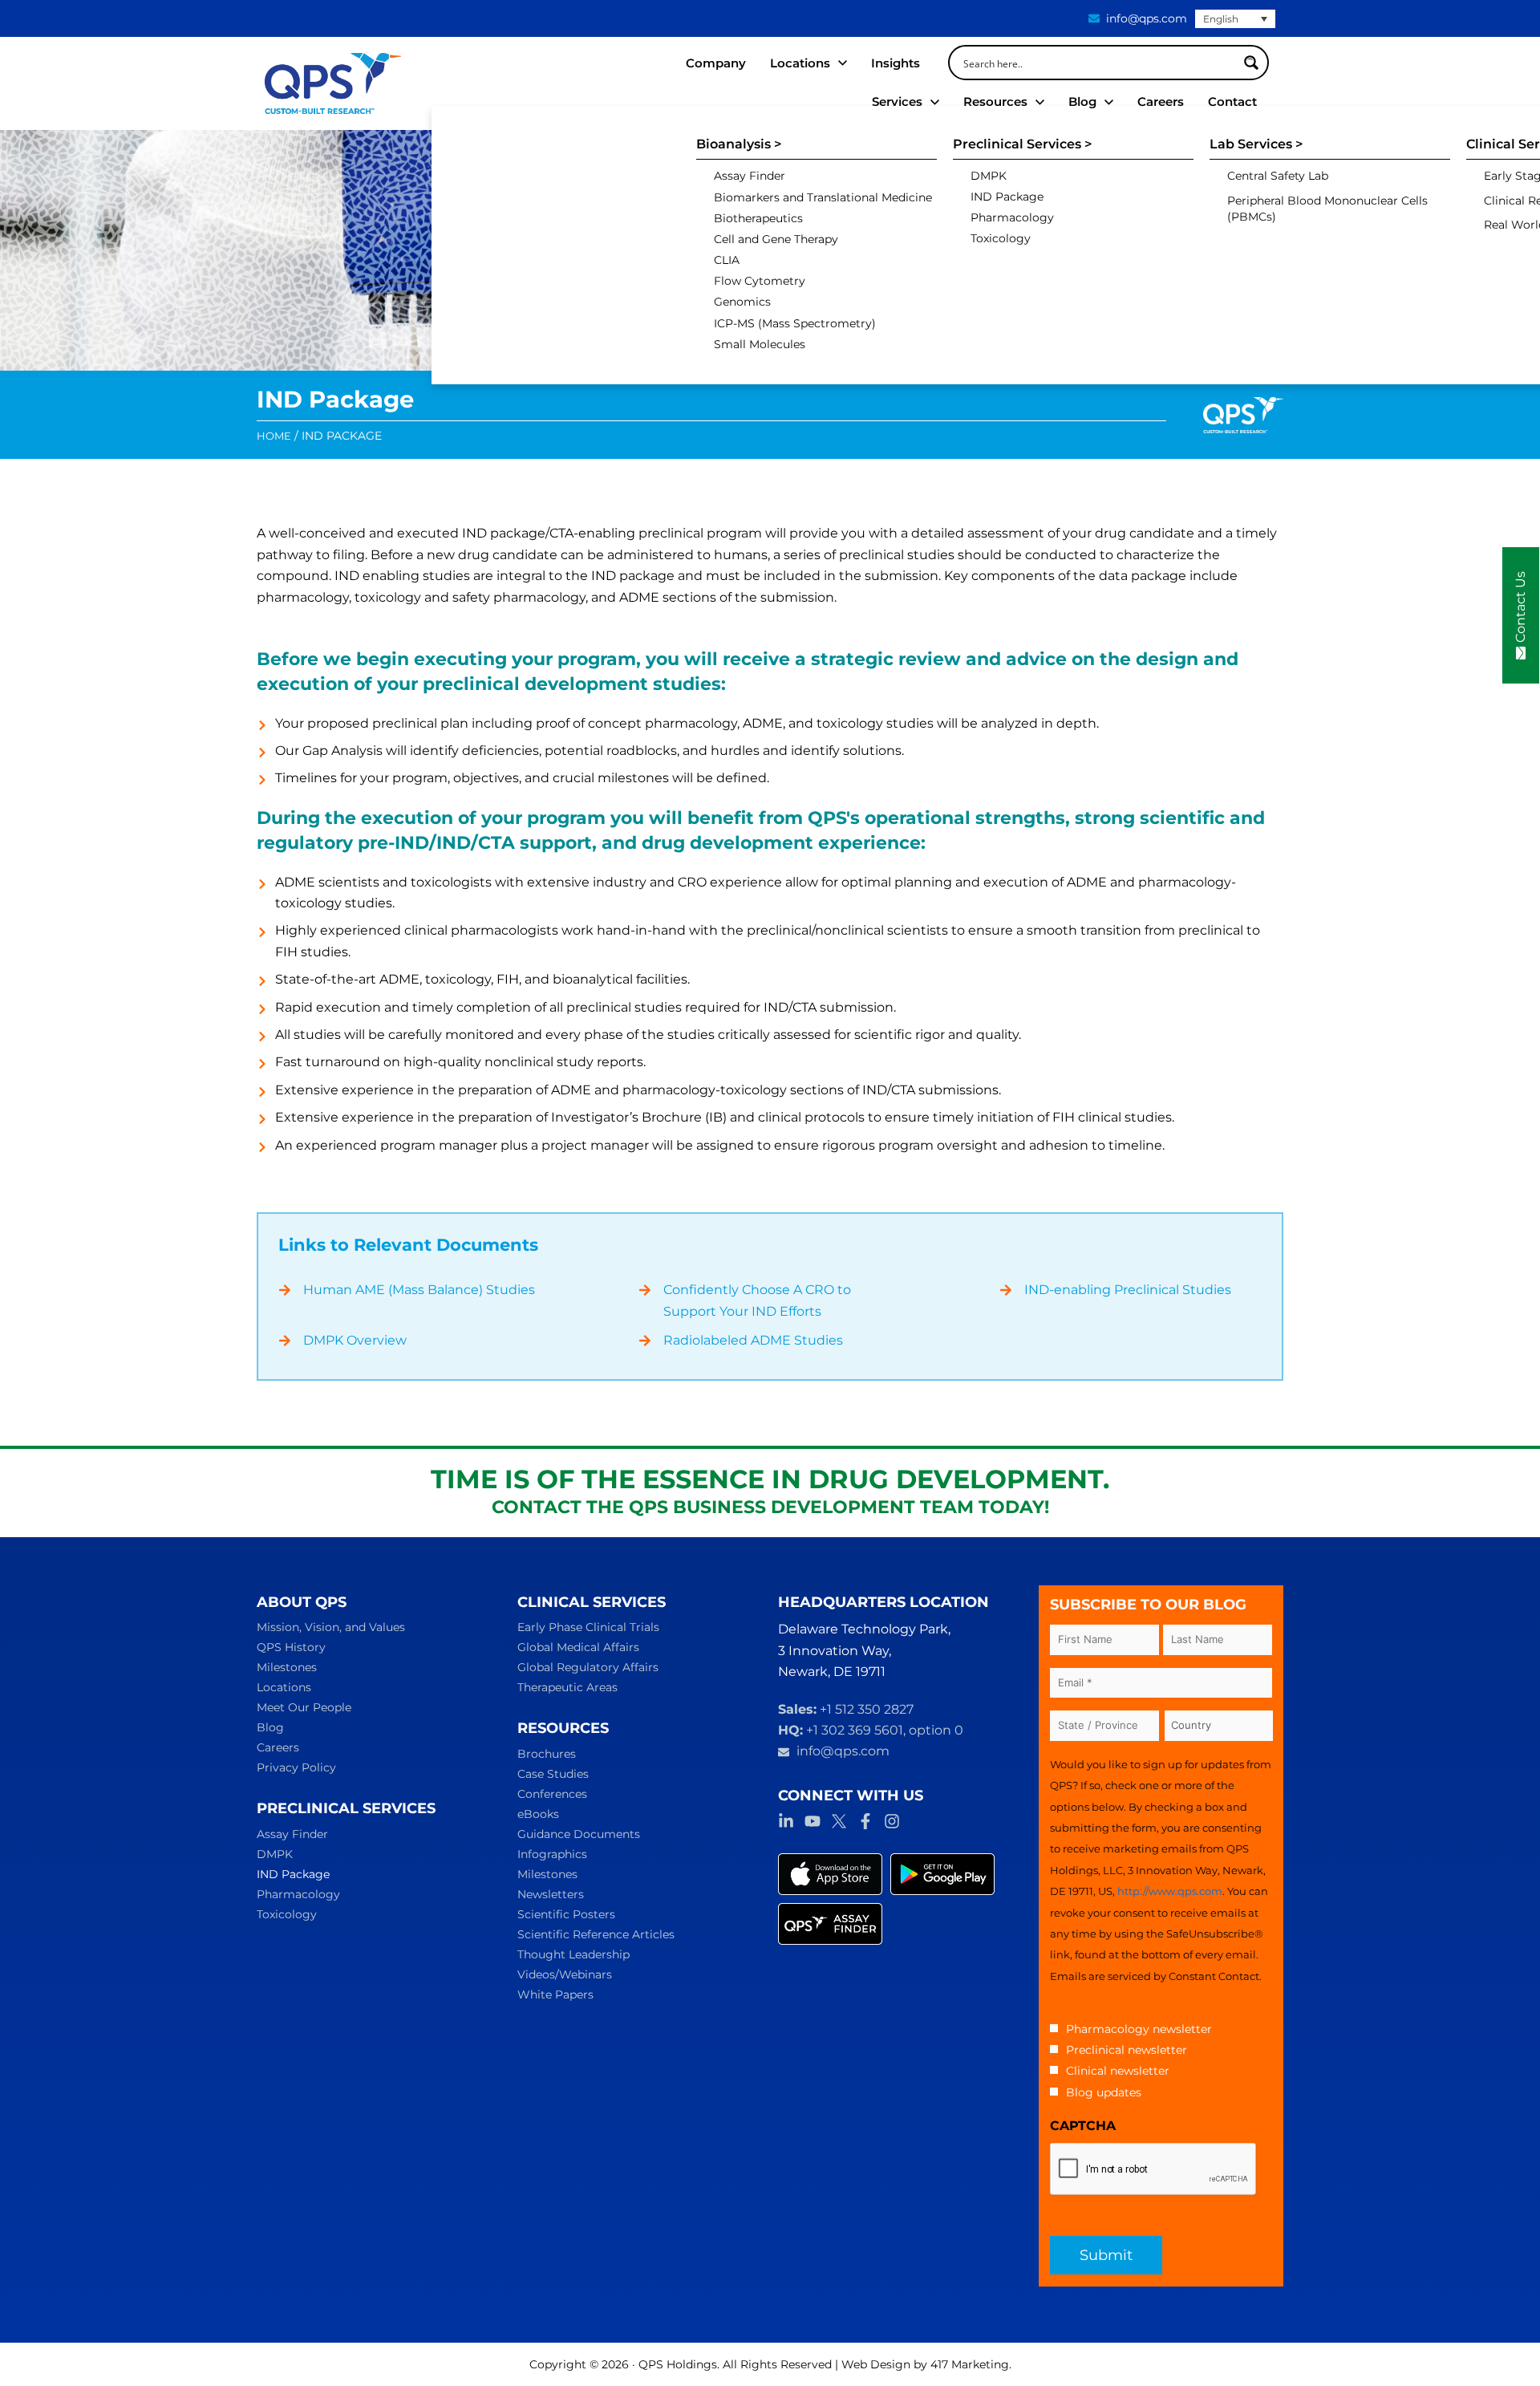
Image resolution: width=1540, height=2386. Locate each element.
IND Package (293, 1874)
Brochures (547, 1754)
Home (274, 436)
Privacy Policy (296, 1767)
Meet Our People (304, 1707)
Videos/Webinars (565, 1974)
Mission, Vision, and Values (331, 1627)
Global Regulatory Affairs (588, 1667)
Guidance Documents (579, 1834)
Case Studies (553, 1774)
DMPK (275, 1854)
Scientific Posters (566, 1914)
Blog (270, 1727)
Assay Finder (292, 1834)
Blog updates (1104, 2092)
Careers (278, 1747)
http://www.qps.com (1170, 1891)
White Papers (555, 1994)
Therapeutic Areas (567, 1687)
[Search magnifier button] (1251, 63)
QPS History (291, 1647)
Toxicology (287, 1914)
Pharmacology (298, 1894)
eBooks (538, 1814)
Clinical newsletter (1118, 2071)
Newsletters (551, 1894)
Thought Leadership (573, 1954)
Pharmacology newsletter (1139, 2029)
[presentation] (1153, 2169)
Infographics (552, 1854)
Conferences (552, 1794)
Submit (1106, 2255)
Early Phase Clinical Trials (588, 1627)
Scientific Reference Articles (596, 1934)
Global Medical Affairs (578, 1647)
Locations (284, 1687)
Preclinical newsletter (1127, 2050)
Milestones (287, 1667)
